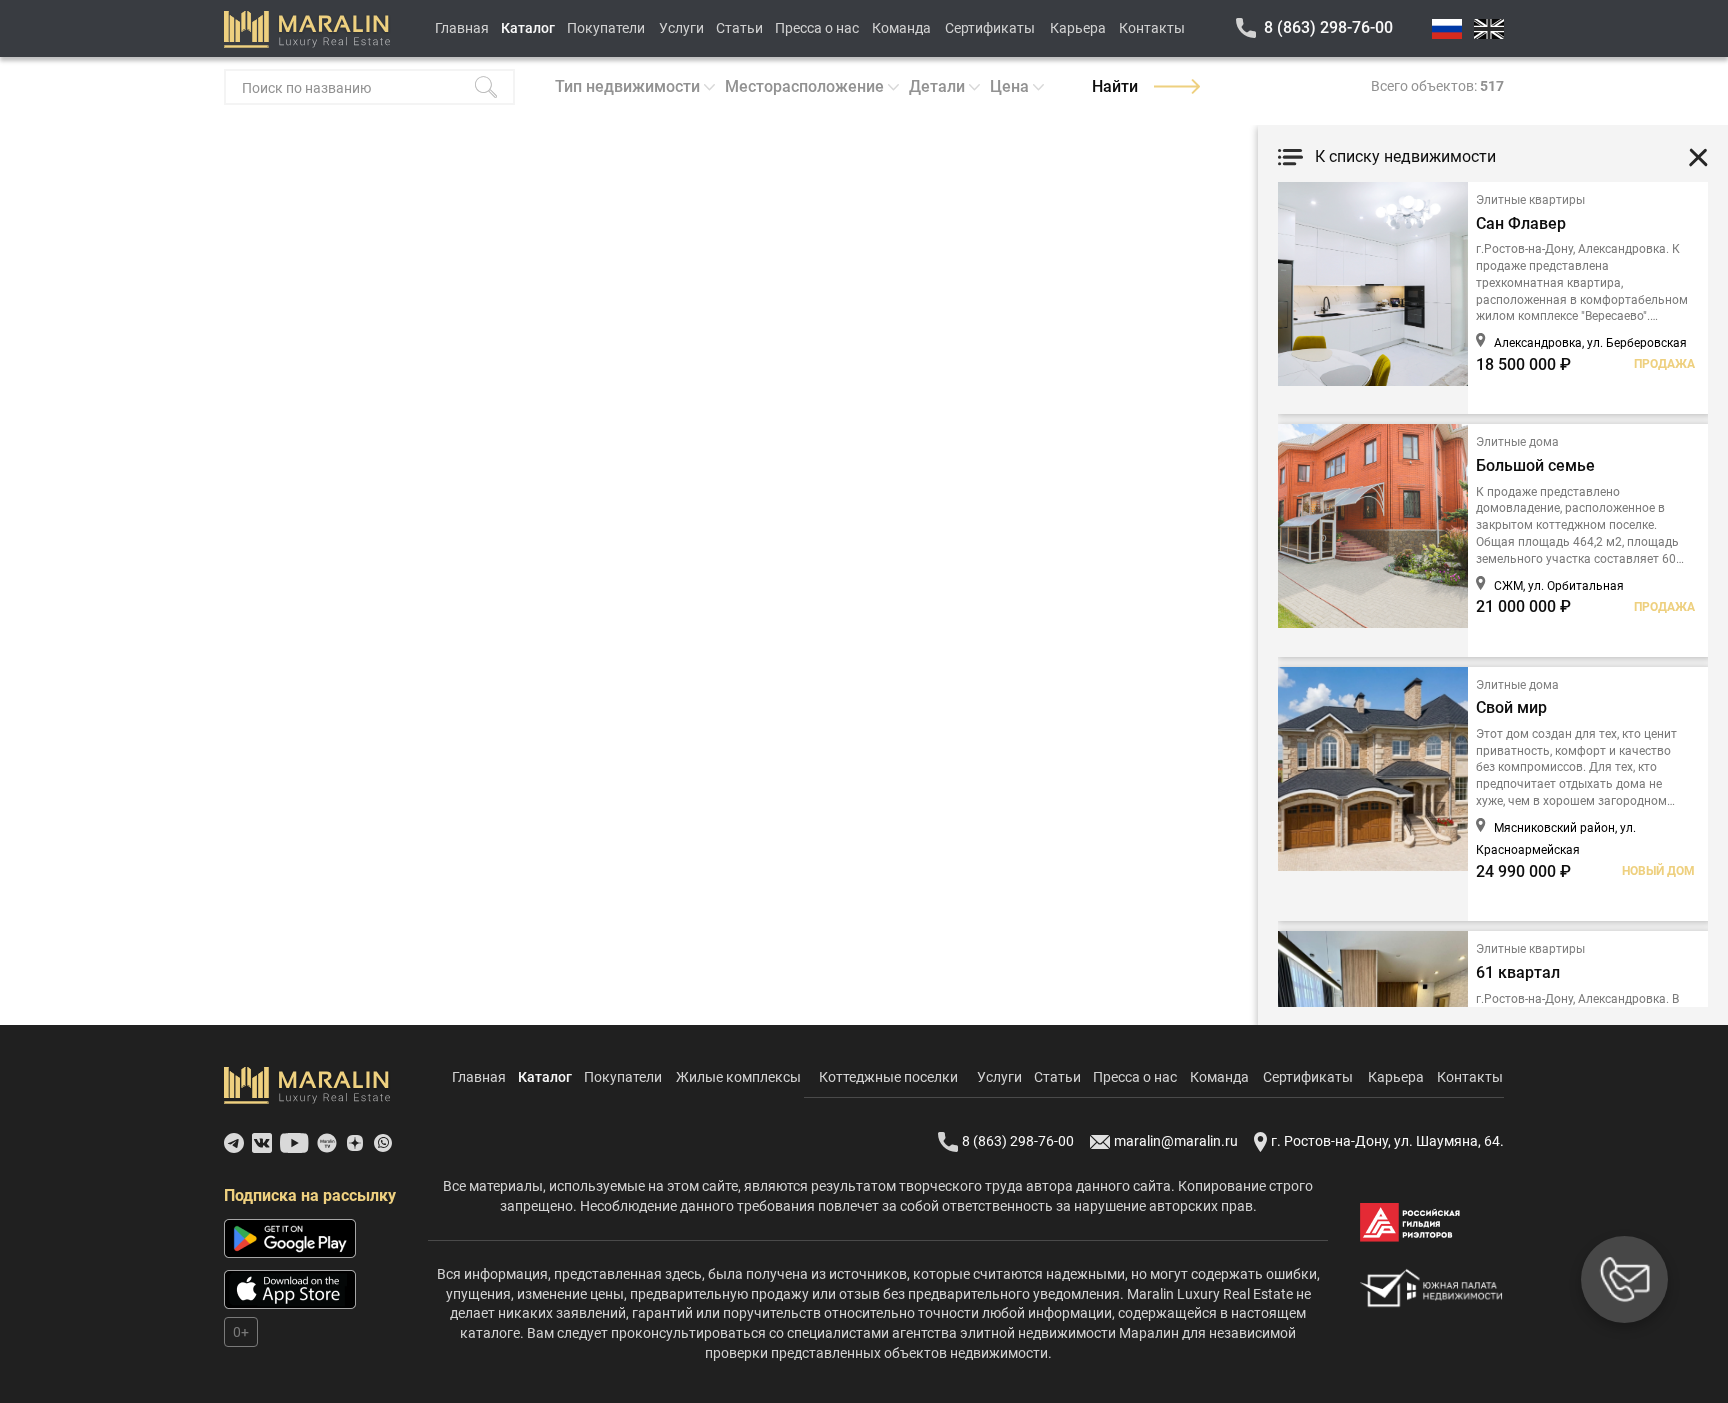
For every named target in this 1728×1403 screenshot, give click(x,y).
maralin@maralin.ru (1176, 1141)
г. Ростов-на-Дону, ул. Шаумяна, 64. (1387, 1141)
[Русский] (1447, 29)
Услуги (681, 28)
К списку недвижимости (1405, 156)
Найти (1115, 86)
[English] (1489, 29)
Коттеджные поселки (888, 1077)
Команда (901, 28)
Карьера (1078, 28)
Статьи (739, 28)
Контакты (1152, 28)
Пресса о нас (817, 28)
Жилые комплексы (738, 1077)
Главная (462, 28)
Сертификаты (990, 28)
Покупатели (606, 28)
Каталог (528, 28)
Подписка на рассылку (310, 1195)
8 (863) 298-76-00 (1328, 27)
